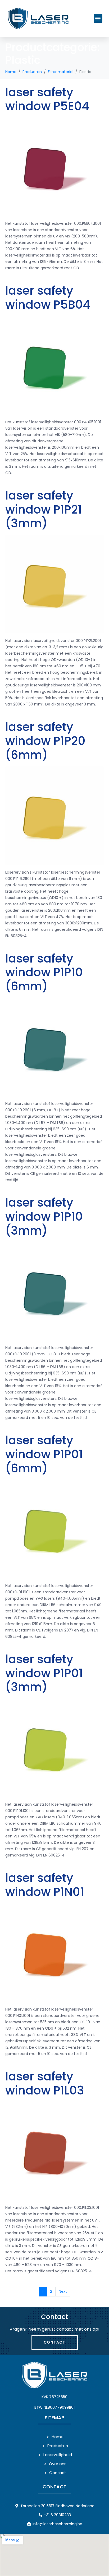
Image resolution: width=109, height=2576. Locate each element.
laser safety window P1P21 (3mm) (44, 509)
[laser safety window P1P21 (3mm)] (54, 584)
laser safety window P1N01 (45, 1885)
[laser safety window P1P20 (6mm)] (54, 815)
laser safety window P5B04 (48, 298)
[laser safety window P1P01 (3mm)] (54, 1747)
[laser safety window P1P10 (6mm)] (54, 1047)
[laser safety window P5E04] (54, 167)
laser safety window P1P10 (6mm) (44, 972)
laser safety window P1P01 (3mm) (44, 1673)
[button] (98, 18)
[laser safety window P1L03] (54, 2151)
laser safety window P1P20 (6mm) (45, 741)
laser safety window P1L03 (45, 2083)
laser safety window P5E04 (47, 99)
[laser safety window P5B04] (54, 365)
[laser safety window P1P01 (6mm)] (54, 1529)
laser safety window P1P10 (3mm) (44, 1217)
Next (63, 2291)
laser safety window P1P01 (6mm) (44, 1454)
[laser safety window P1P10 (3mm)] (54, 1291)
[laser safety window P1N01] (54, 1952)
